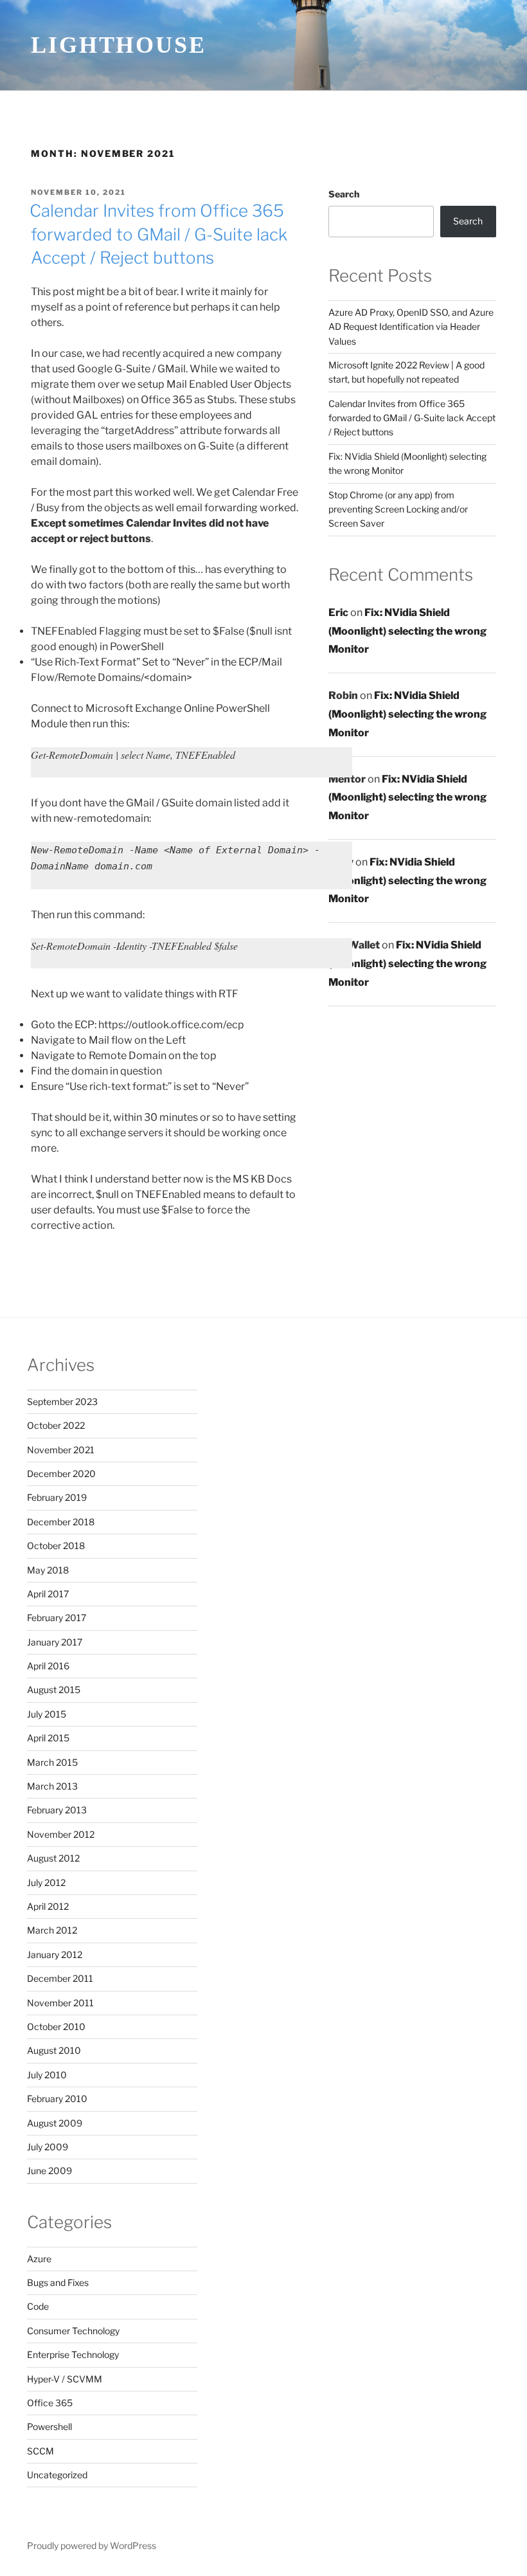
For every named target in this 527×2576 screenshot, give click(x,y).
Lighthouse (119, 45)
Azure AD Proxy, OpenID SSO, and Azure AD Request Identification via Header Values (411, 327)
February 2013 (57, 1810)
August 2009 (55, 2123)
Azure (39, 2259)
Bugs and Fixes (58, 2282)
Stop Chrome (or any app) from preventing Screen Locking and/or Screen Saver (398, 509)
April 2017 (48, 1594)
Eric (338, 612)
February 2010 (57, 2099)
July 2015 (47, 1714)
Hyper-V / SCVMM (65, 2379)
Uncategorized (57, 2475)
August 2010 (54, 2050)
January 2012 (55, 1955)
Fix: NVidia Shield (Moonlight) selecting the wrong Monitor (407, 631)
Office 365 (50, 2403)
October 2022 (56, 1425)
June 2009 (49, 2171)
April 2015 (48, 1738)
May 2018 (48, 1570)
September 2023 (62, 1401)
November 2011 (60, 2003)
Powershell (49, 2426)
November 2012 (61, 1834)
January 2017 (55, 1642)
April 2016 (48, 1666)
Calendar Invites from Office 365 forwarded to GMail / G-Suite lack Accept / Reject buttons (158, 234)
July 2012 (46, 1882)
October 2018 (56, 1546)
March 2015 (52, 1762)
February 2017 (57, 1618)
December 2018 (61, 1522)
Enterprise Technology (73, 2354)
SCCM (40, 2451)
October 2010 (56, 2027)
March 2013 (52, 1786)
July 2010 (47, 2075)
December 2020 (61, 1474)
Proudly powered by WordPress (92, 2545)
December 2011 (60, 1978)
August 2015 (54, 1690)
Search (344, 194)
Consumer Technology (73, 2331)
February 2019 (57, 1497)
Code (38, 2306)
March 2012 (52, 1930)
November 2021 (61, 1450)
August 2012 (53, 1858)
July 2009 (48, 2147)
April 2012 (48, 1906)
